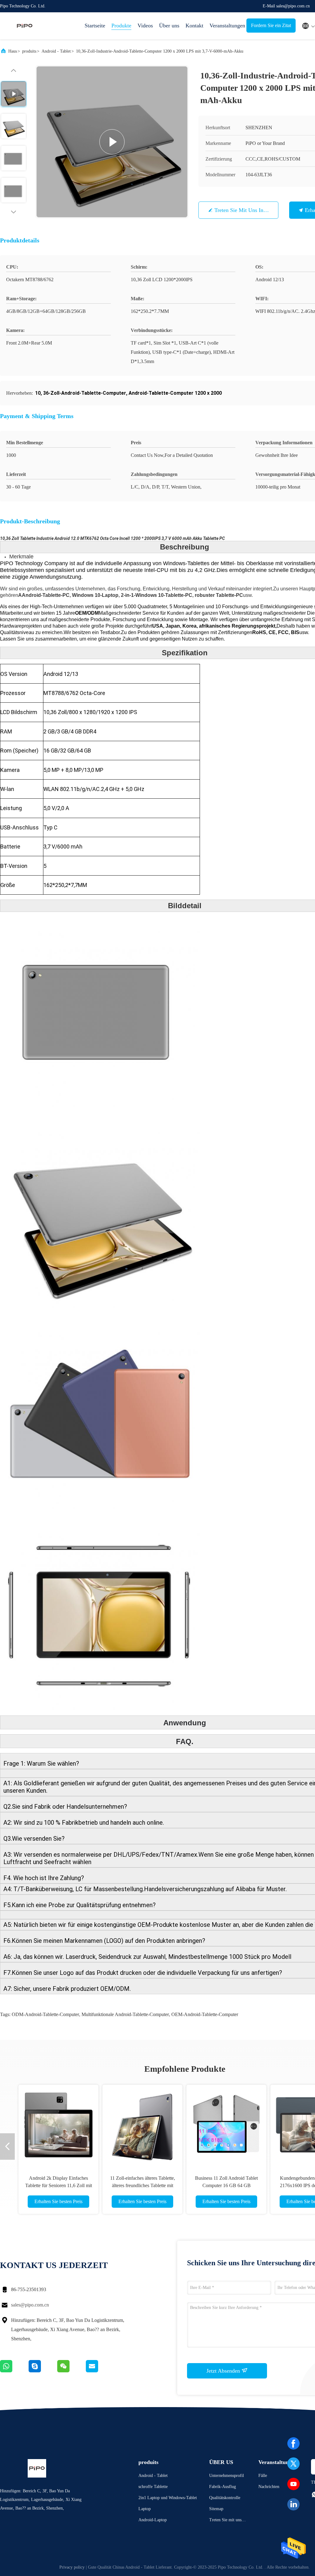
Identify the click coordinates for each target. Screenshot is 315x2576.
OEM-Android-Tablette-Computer (205, 2014)
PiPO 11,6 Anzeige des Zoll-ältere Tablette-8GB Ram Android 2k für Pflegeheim (58, 2185)
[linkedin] (293, 2504)
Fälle (263, 2476)
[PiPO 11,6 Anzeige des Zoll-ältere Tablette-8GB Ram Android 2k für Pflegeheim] (58, 2125)
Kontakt (194, 26)
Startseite (95, 26)
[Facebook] (293, 2443)
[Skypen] (43, 2371)
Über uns (169, 26)
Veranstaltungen (225, 26)
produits (29, 51)
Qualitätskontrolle (225, 2498)
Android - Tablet (56, 51)
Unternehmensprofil (227, 2476)
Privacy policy (72, 2567)
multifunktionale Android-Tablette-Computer (125, 2014)
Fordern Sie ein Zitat (271, 25)
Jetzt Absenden (224, 2371)
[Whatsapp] (14, 2371)
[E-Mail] (100, 2371)
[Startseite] (25, 26)
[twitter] (293, 2464)
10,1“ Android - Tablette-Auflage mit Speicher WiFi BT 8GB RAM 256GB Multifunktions (143, 2185)
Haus (13, 51)
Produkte (121, 26)
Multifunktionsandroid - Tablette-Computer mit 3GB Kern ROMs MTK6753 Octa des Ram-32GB (227, 2185)
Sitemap (216, 2509)
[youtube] (293, 2484)
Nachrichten (269, 2487)
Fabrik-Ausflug (223, 2487)
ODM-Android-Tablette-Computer (45, 2014)
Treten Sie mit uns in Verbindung (253, 210)
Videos (145, 26)
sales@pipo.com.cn (30, 2305)
